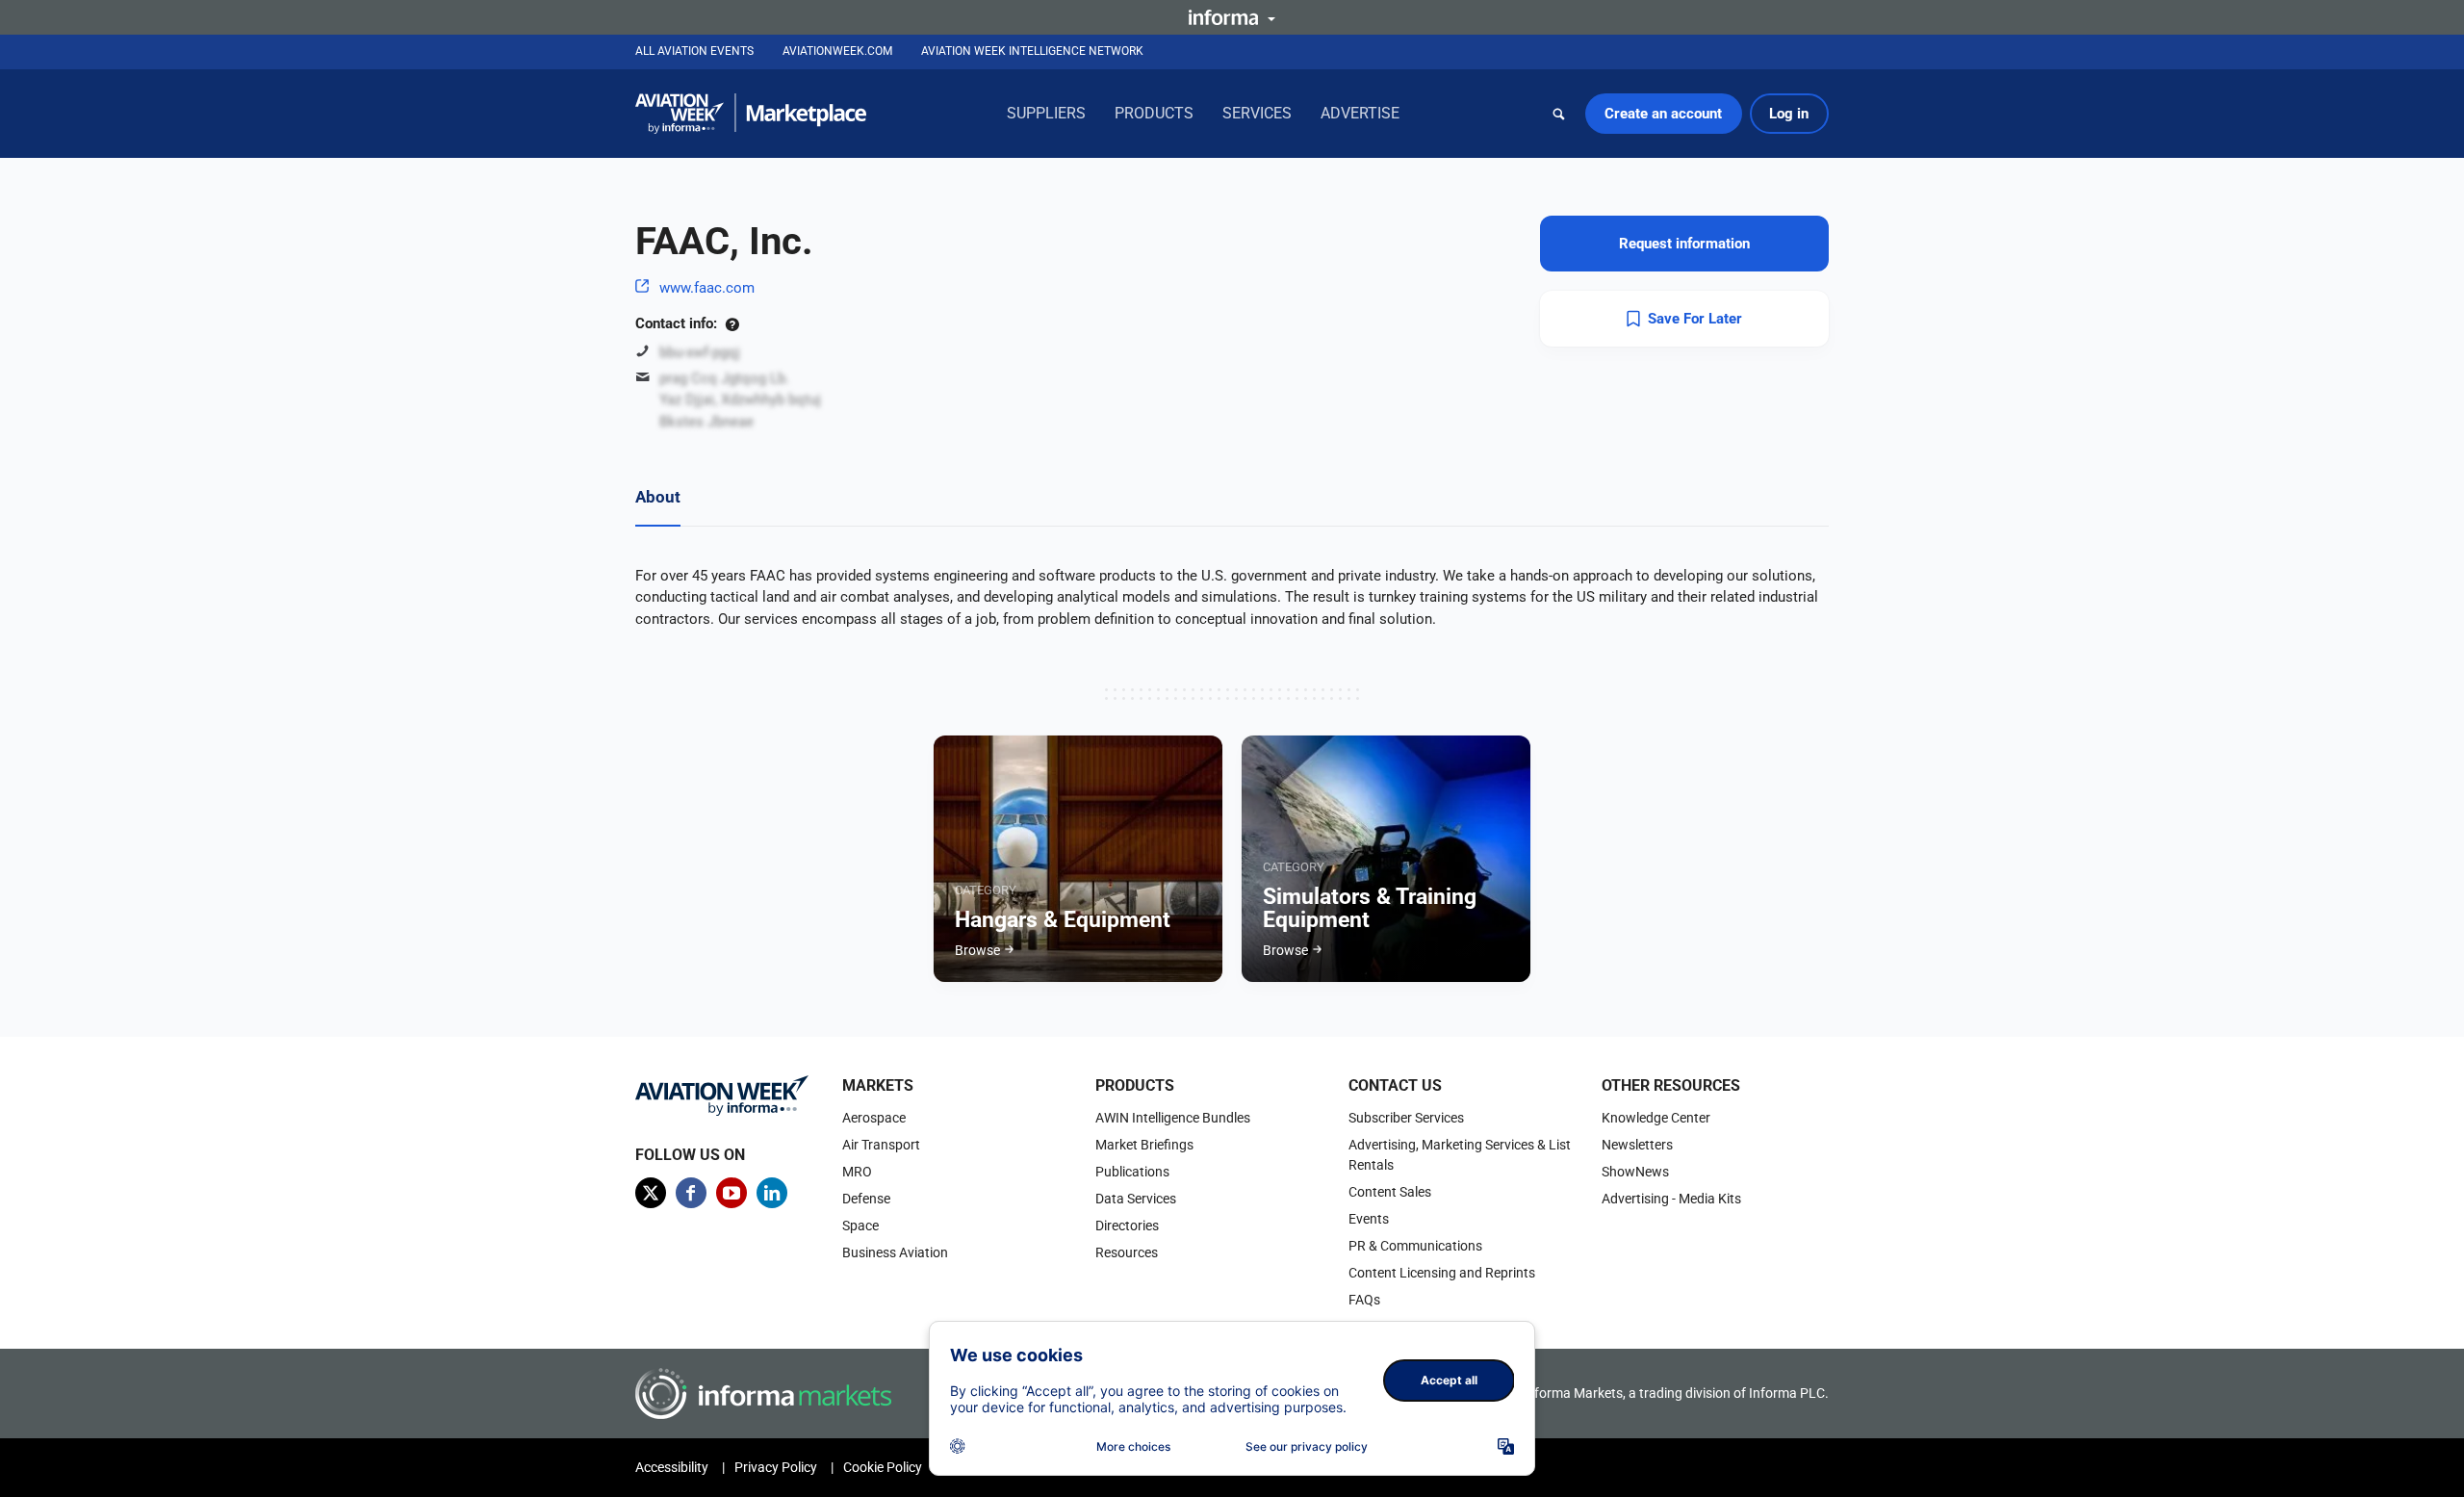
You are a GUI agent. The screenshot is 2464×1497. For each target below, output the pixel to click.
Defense (866, 1199)
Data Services (1136, 1199)
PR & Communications (1415, 1246)
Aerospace (874, 1118)
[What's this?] (732, 323)
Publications (1132, 1172)
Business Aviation (895, 1252)
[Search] (1559, 114)
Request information (1684, 244)
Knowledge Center (1656, 1118)
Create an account (1663, 114)
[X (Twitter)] (651, 1193)
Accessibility (672, 1467)
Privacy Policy (776, 1467)
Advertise (1360, 113)
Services (1257, 113)
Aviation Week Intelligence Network (1032, 51)
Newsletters (1637, 1145)
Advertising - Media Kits (1671, 1199)
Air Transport (881, 1145)
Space (860, 1226)
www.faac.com (707, 288)
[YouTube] (731, 1193)
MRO (857, 1172)
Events (1369, 1219)
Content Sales (1390, 1192)
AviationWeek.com (837, 51)
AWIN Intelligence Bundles (1173, 1118)
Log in (1789, 114)
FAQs (1364, 1300)
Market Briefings (1144, 1145)
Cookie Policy (883, 1467)
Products (1154, 113)
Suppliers (1046, 113)
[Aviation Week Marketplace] (751, 114)
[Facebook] (691, 1193)
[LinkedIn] (772, 1193)
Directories (1127, 1226)
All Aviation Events (694, 51)
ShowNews (1635, 1172)
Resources (1127, 1252)
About (658, 497)
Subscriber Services (1406, 1118)
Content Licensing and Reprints (1442, 1273)
